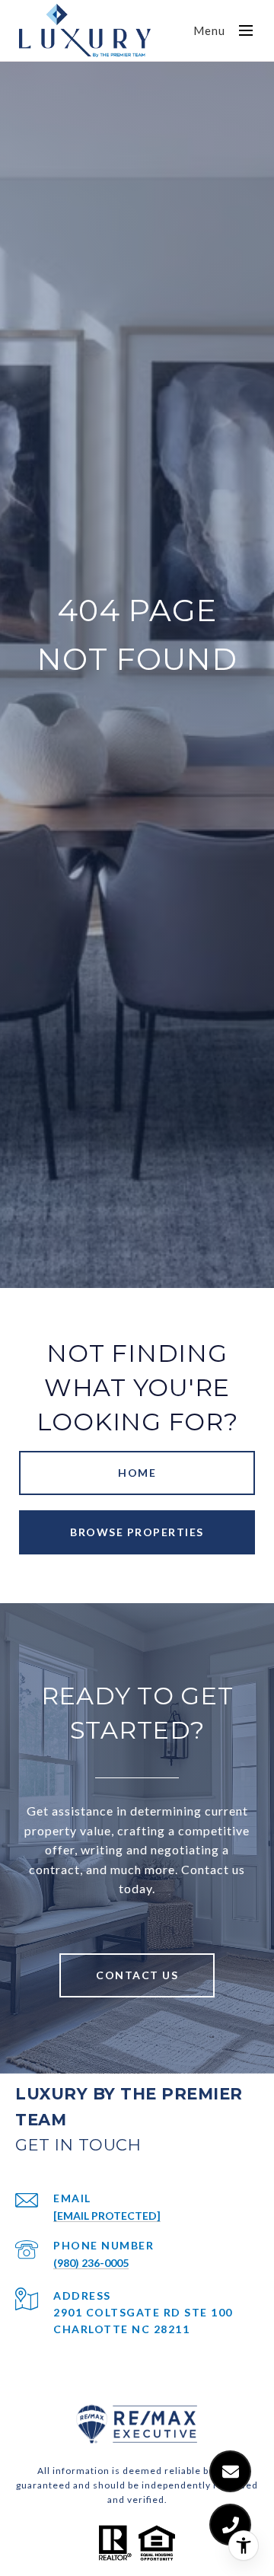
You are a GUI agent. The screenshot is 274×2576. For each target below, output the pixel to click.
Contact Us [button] (137, 1975)
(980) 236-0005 (91, 2263)
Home (137, 1473)
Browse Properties (137, 1532)
